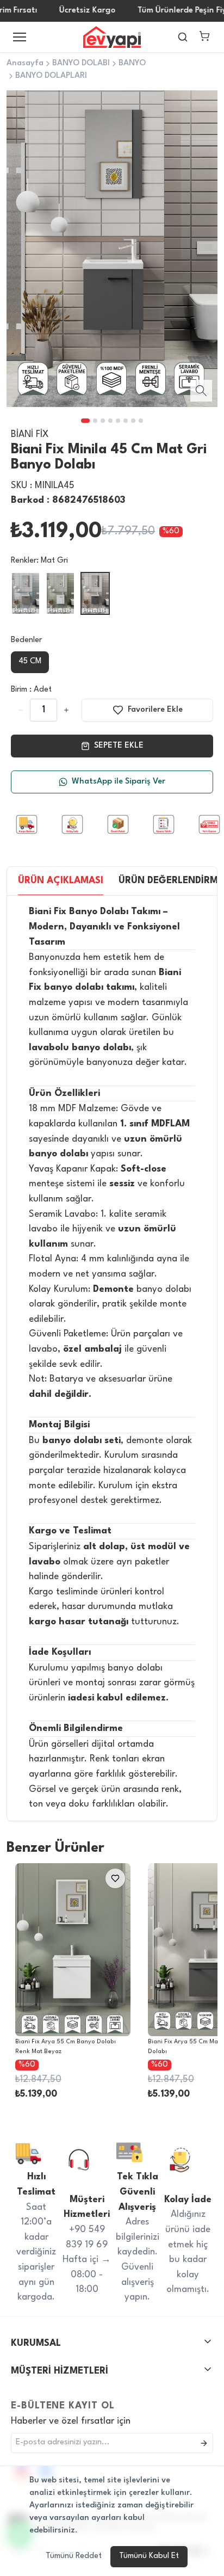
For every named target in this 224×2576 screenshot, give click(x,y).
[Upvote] (21, 710)
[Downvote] (66, 710)
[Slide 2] (95, 421)
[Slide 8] (141, 421)
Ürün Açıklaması (61, 881)
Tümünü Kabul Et (149, 2556)
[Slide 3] (103, 421)
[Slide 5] (118, 421)
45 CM (30, 661)
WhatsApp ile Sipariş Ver (119, 782)
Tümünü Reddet (74, 2556)
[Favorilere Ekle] (70, 1878)
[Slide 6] (126, 421)
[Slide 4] (110, 421)
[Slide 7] (133, 421)
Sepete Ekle (119, 746)
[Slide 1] (85, 421)
